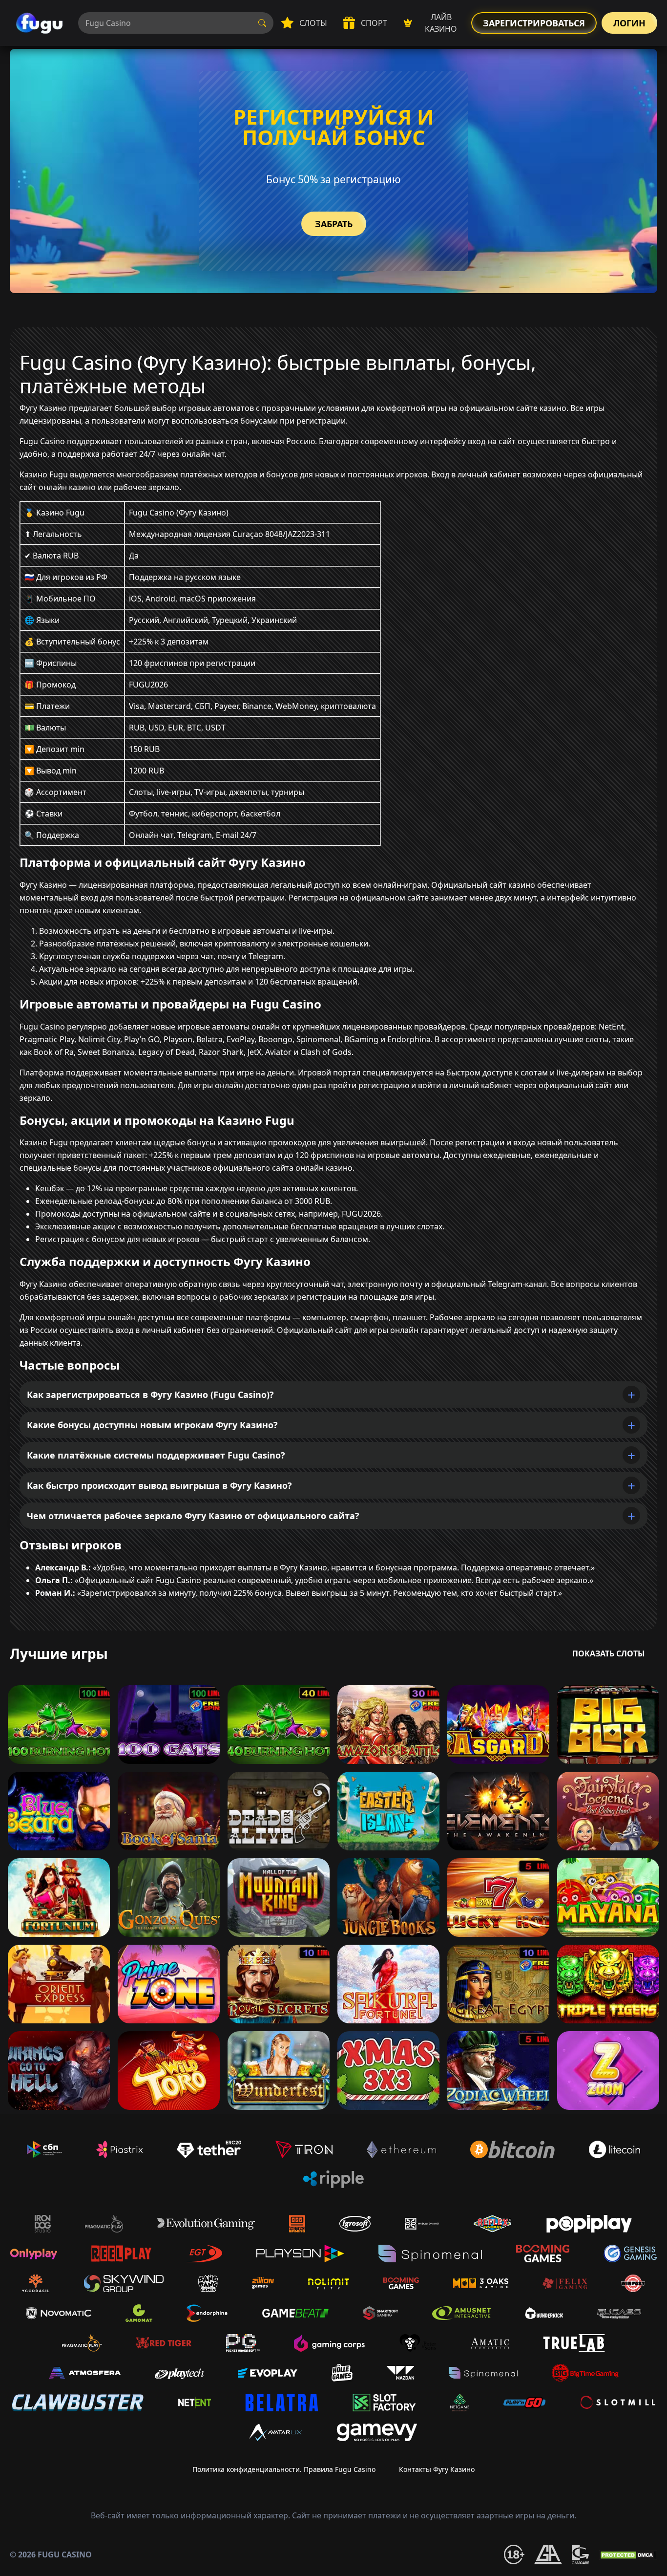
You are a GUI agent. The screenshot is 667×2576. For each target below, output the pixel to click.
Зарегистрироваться (534, 23)
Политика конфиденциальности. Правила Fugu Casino (284, 2469)
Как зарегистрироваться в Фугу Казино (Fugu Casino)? (150, 1395)
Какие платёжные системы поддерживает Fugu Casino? (156, 1455)
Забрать (334, 224)
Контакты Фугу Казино (437, 2469)
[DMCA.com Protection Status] (628, 2555)
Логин (629, 23)
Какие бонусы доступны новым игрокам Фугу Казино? (152, 1425)
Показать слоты (609, 1653)
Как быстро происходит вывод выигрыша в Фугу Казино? (159, 1485)
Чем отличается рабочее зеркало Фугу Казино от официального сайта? (193, 1516)
